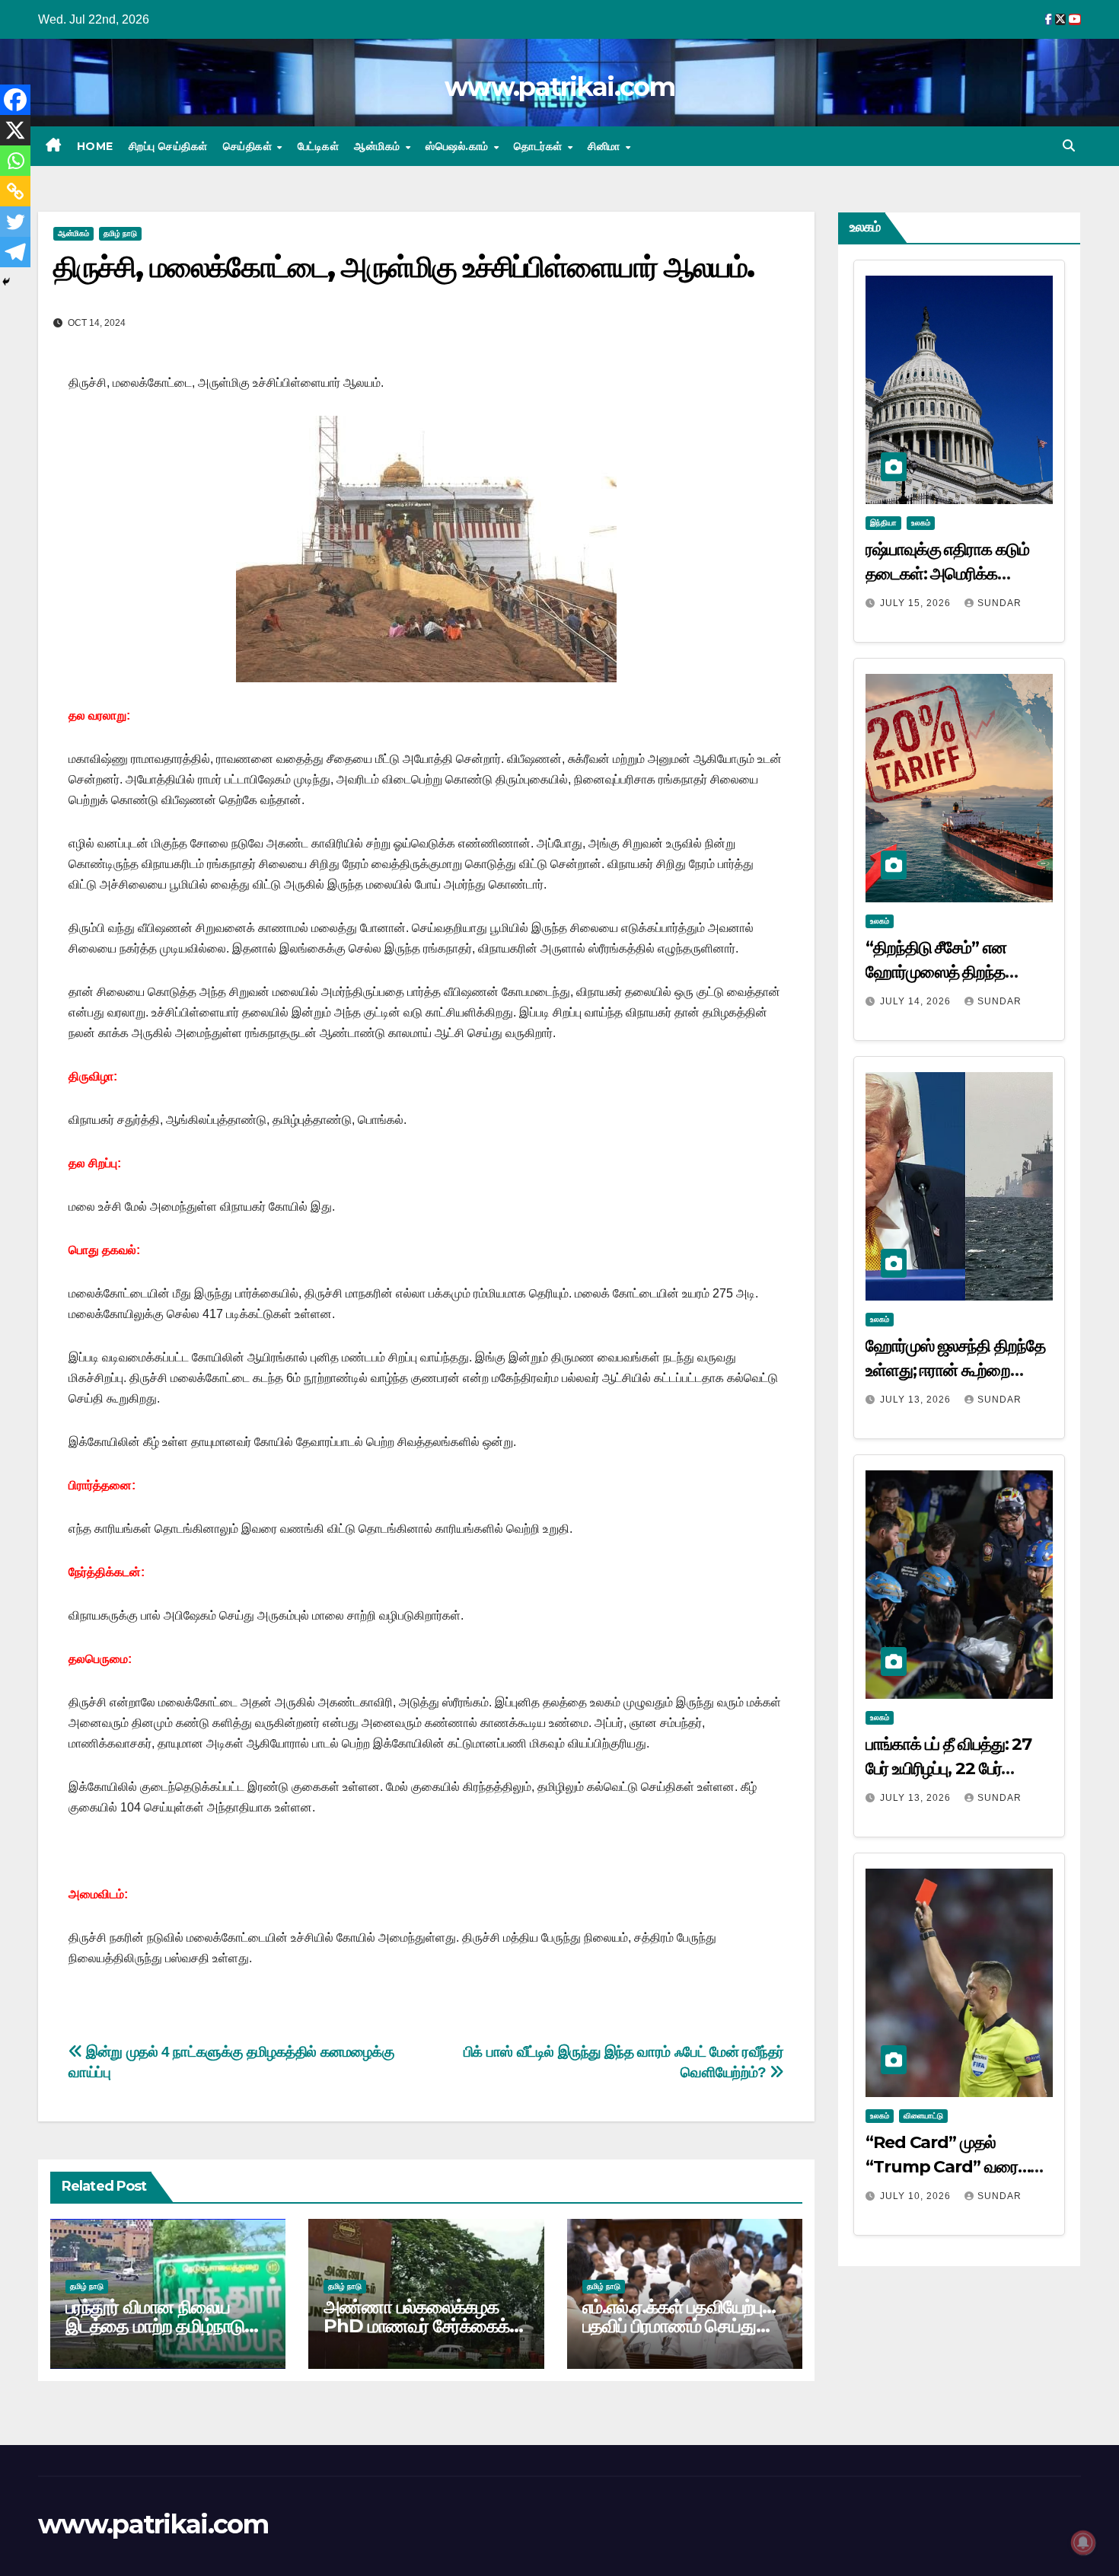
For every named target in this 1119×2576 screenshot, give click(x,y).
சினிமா (606, 146)
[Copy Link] (15, 191)
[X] (15, 130)
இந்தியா (883, 523)
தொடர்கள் (540, 146)
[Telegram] (15, 252)
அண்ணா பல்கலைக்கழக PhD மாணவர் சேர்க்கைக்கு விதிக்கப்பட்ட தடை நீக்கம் (424, 2326)
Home (95, 146)
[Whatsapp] (15, 161)
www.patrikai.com (559, 87)
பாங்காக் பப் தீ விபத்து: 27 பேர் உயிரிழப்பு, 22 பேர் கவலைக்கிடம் (948, 1768)
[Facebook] (15, 100)
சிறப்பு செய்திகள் (168, 146)
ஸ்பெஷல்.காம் (459, 146)
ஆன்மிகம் (379, 146)
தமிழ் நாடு (120, 233)
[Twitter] (15, 222)
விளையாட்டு (923, 2116)
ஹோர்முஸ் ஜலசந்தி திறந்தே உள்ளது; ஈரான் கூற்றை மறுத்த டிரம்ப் (955, 1370)
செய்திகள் (249, 146)
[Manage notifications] (1083, 2542)
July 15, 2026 (917, 603)
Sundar (999, 603)
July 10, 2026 (917, 2196)
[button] (1069, 146)
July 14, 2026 (917, 1001)
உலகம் (921, 523)
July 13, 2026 (917, 1400)
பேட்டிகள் (319, 146)
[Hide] (6, 282)
